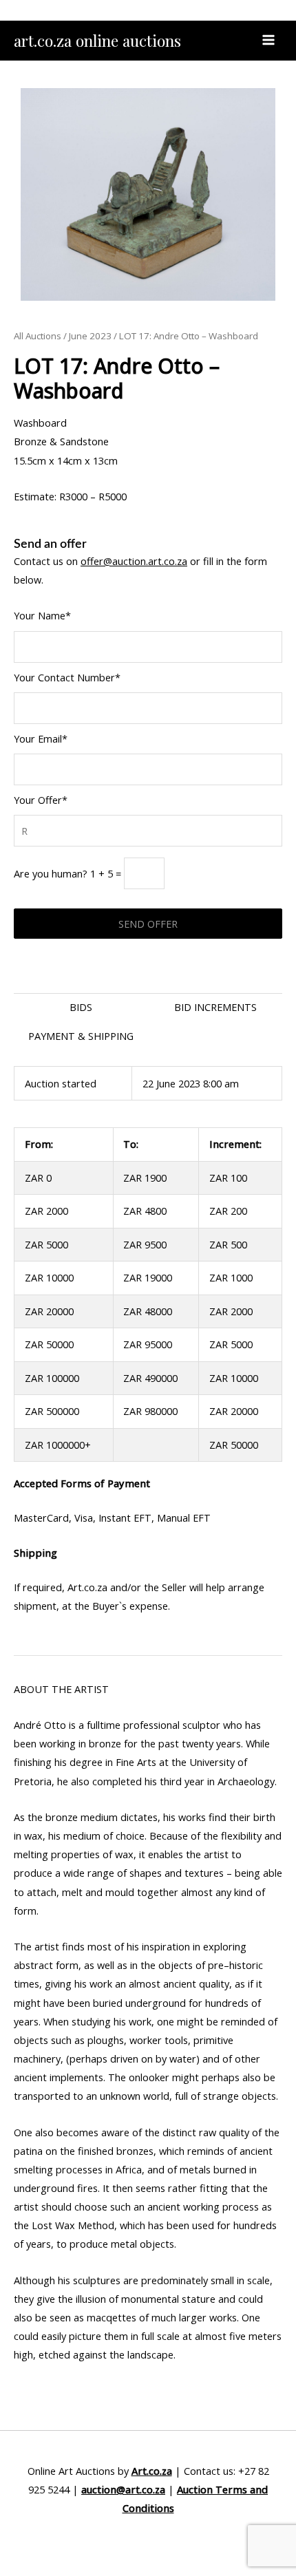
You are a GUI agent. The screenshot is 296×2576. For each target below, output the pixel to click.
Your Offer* (41, 800)
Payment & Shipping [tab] (81, 1036)
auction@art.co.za (123, 2489)
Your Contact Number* (67, 677)
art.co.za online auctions (97, 40)
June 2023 (90, 336)
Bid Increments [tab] (215, 1007)
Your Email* (41, 738)
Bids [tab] (81, 1007)
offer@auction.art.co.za (134, 561)
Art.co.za (152, 2471)
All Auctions (38, 336)
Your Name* (42, 615)
